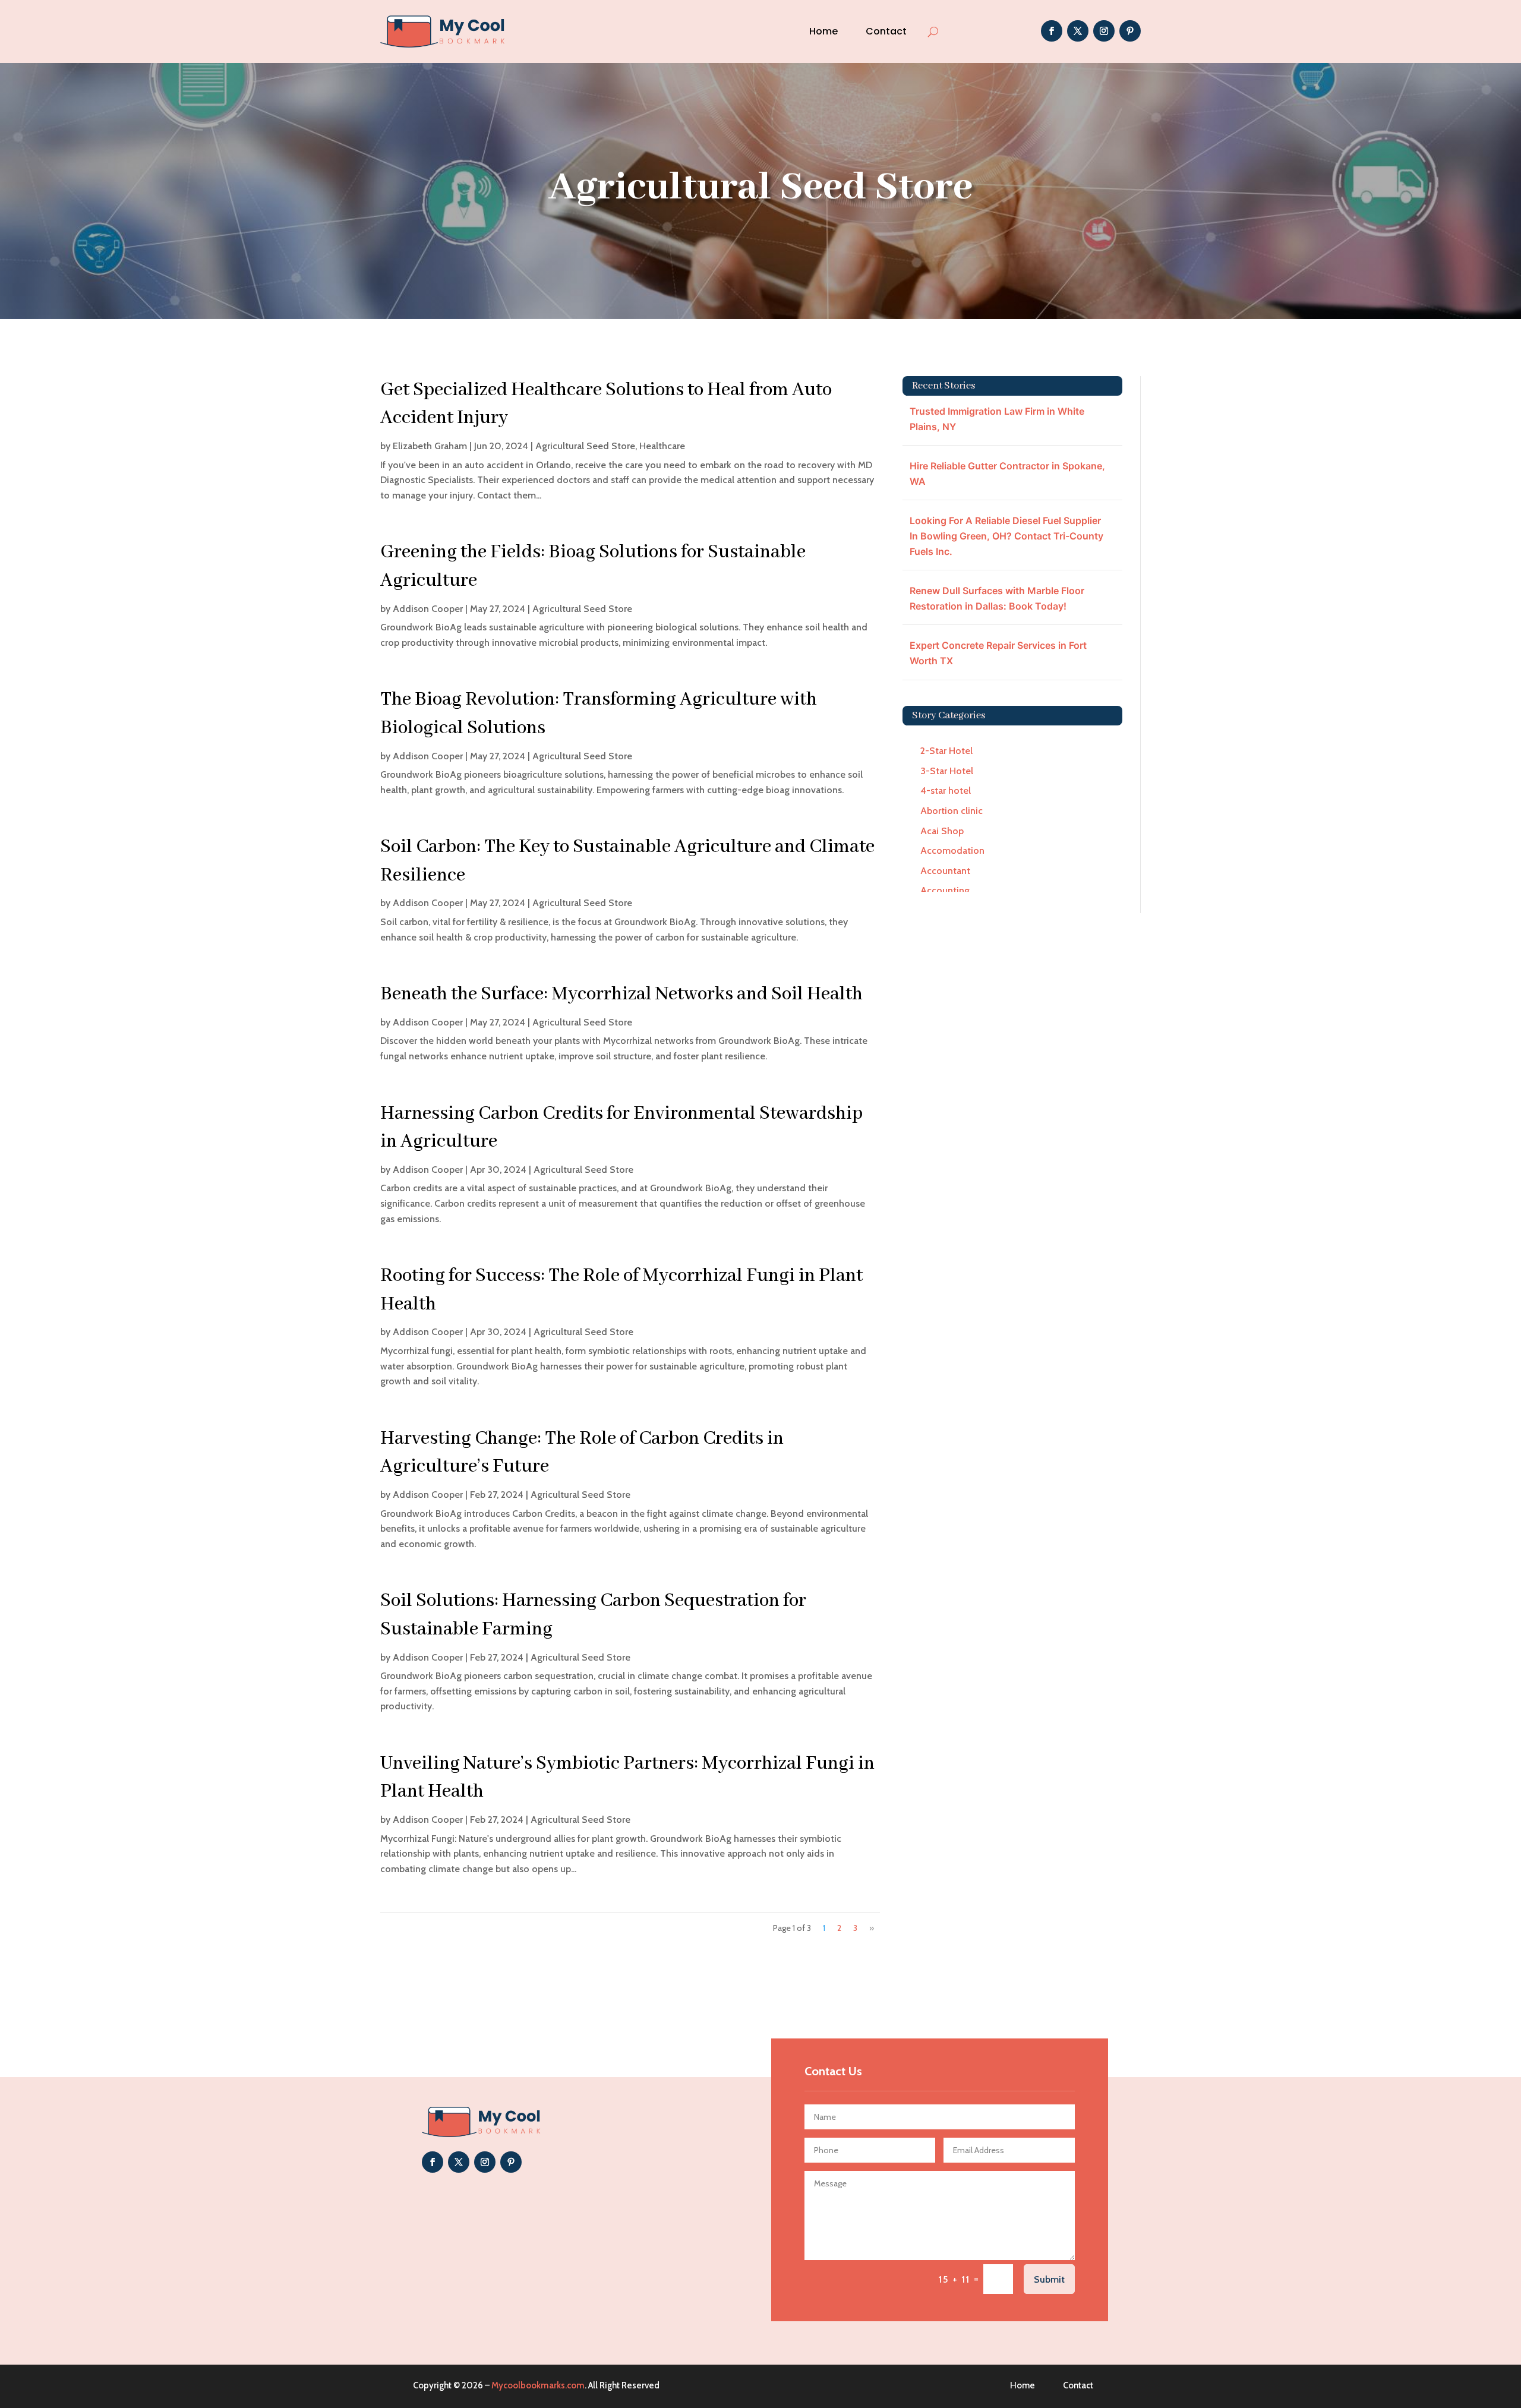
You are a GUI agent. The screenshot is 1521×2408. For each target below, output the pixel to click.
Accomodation (952, 850)
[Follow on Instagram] (1104, 31)
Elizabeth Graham (430, 446)
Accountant (945, 871)
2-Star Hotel (946, 751)
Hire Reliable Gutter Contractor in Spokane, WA (1007, 474)
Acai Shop (942, 831)
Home (823, 31)
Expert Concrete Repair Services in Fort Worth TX (998, 653)
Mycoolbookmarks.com (538, 2385)
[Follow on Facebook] (1052, 31)
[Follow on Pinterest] (1130, 31)
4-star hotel (946, 790)
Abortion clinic (952, 811)
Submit (1049, 2279)
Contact (886, 31)
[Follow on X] (1078, 31)
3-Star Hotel (947, 771)
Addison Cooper (428, 609)
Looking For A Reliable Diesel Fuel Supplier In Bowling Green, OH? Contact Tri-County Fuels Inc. (1006, 536)
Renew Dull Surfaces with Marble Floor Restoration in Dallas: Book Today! (997, 598)
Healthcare (662, 446)
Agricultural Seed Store (585, 446)
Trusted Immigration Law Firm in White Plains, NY (997, 419)
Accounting (945, 890)
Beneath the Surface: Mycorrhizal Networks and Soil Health (621, 994)
